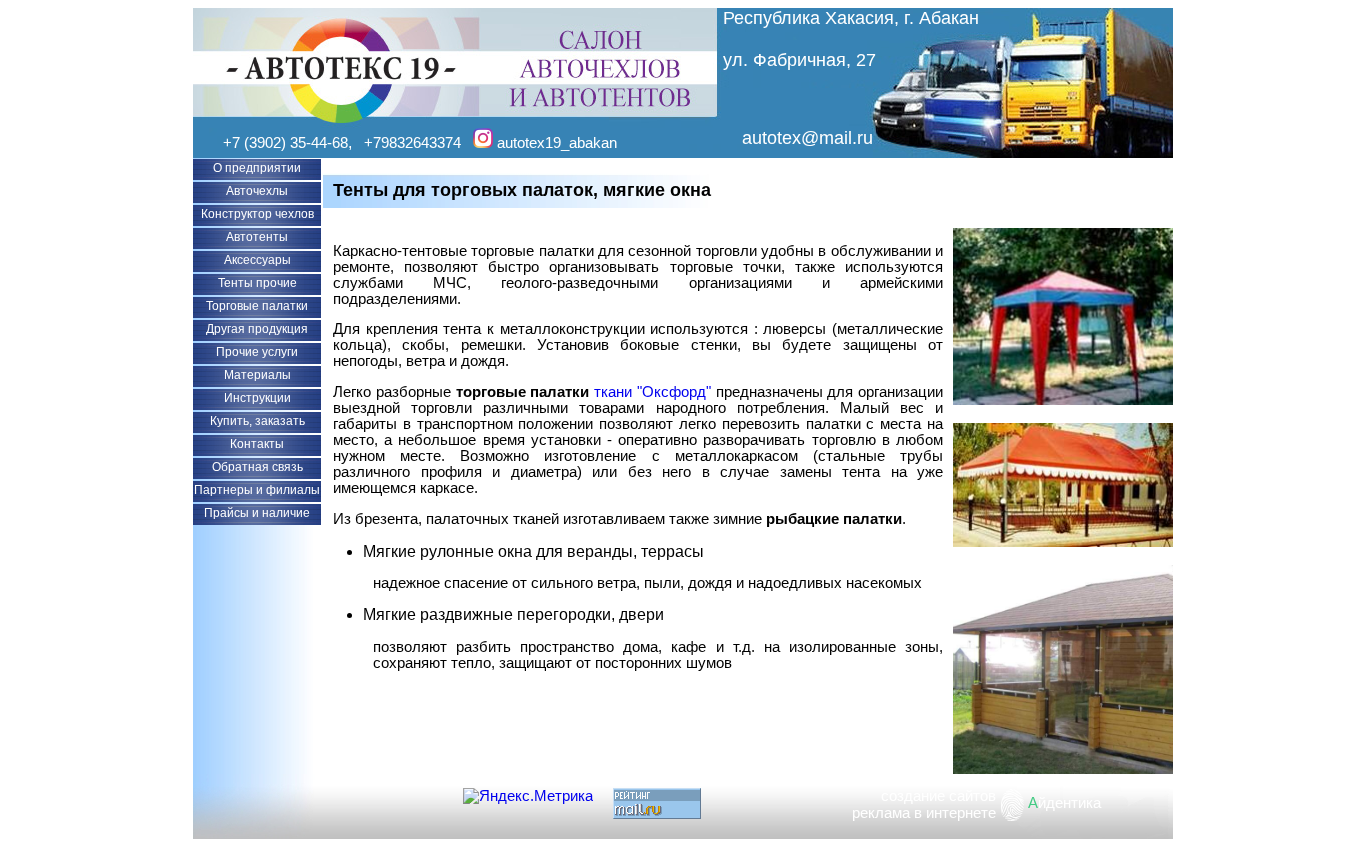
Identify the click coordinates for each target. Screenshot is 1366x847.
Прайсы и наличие (257, 513)
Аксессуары (257, 260)
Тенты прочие (257, 283)
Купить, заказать (257, 421)
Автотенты (257, 237)
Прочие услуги (257, 352)
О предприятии (257, 168)
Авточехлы (257, 191)
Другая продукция (257, 329)
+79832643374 (412, 143)
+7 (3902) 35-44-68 (285, 143)
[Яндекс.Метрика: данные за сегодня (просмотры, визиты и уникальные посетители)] (528, 796)
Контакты (257, 444)
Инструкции (257, 398)
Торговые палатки (257, 306)
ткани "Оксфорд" (652, 392)
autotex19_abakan (555, 143)
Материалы (257, 375)
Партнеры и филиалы (257, 490)
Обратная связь (257, 467)
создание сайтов (938, 796)
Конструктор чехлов (257, 214)
